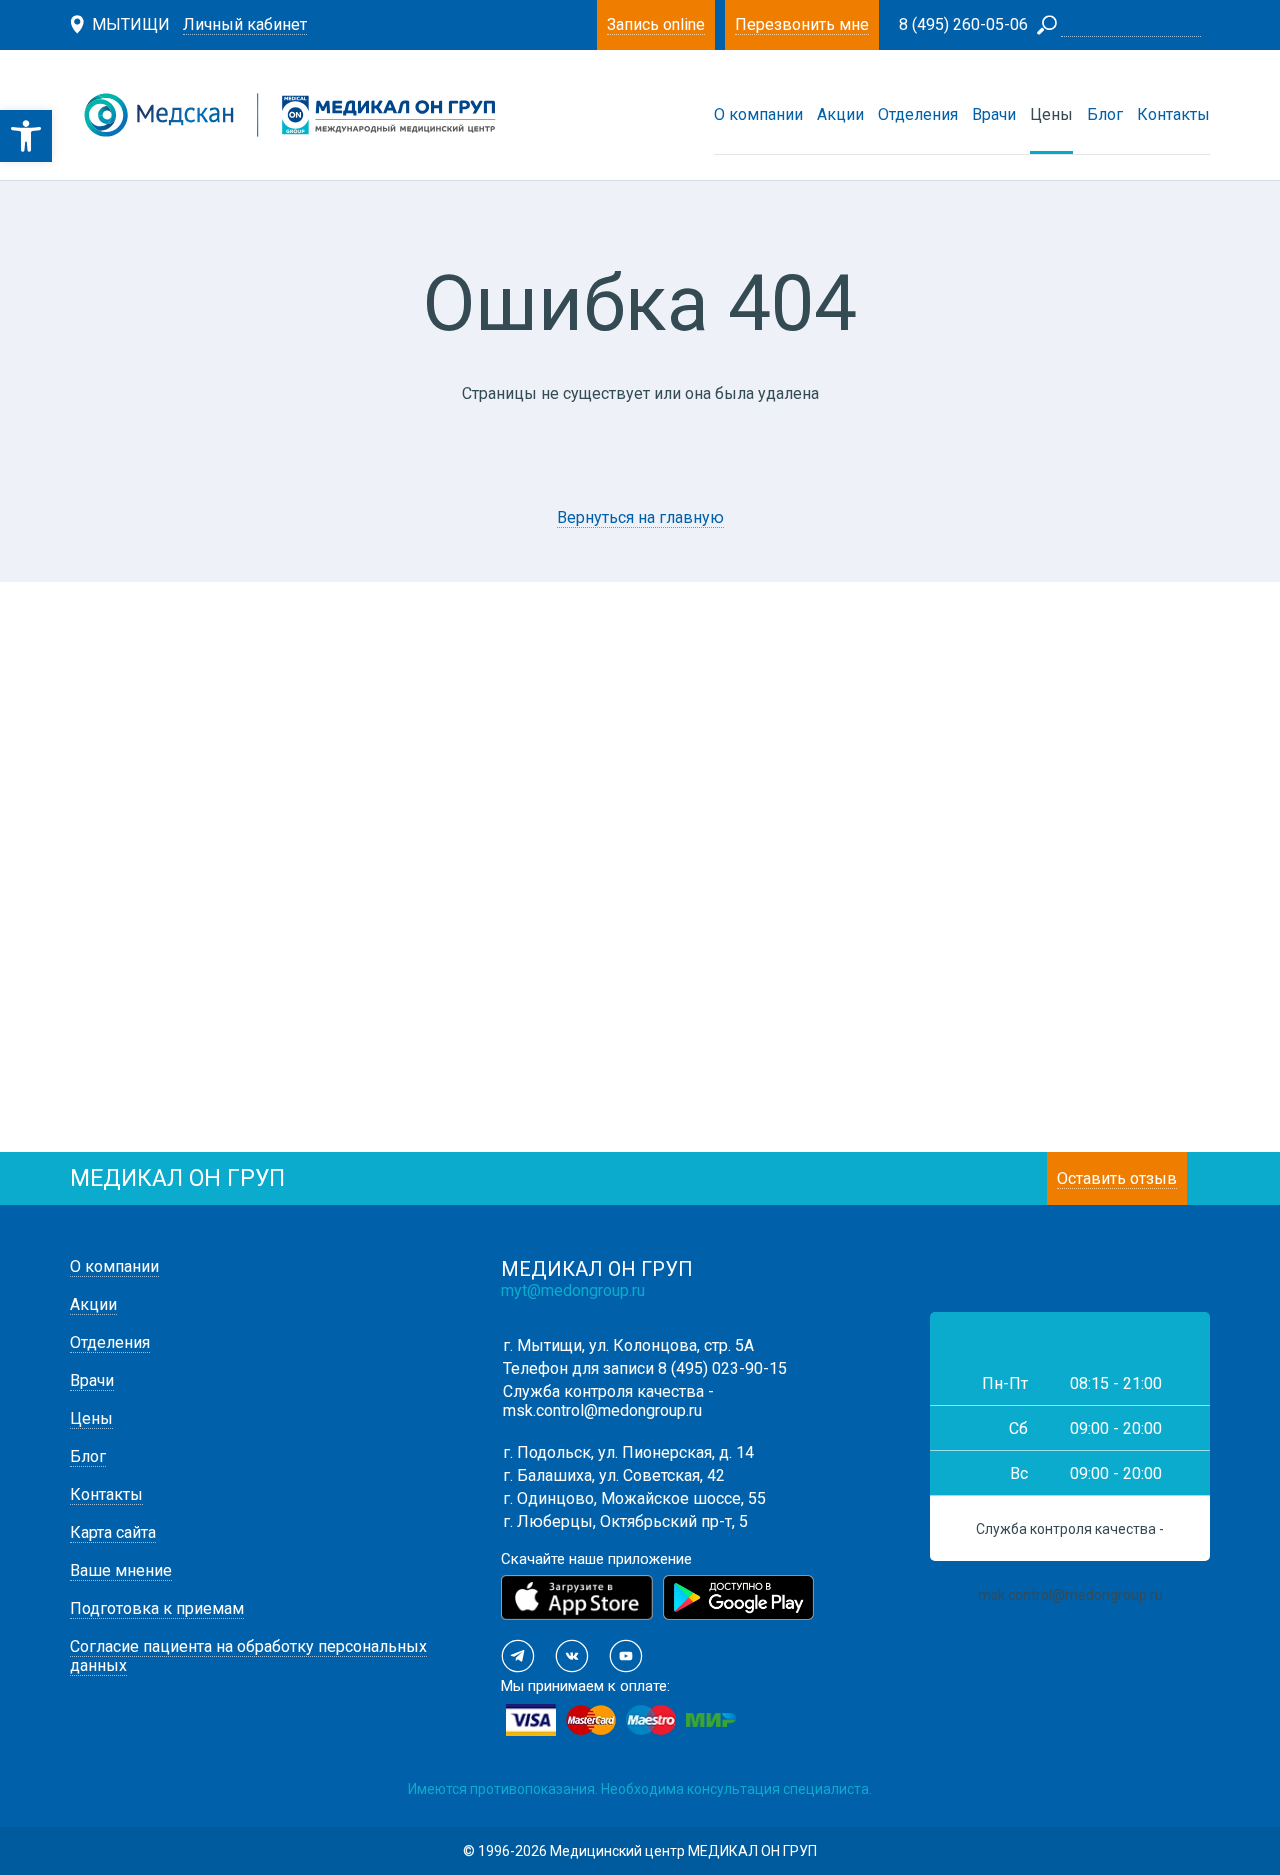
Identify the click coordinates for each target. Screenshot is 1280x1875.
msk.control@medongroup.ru (602, 1410)
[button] (26, 136)
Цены (1051, 114)
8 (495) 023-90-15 (722, 1368)
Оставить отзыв (1117, 1178)
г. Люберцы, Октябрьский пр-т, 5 (625, 1521)
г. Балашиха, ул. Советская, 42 (614, 1475)
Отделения (918, 114)
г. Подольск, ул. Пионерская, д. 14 (628, 1452)
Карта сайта (113, 1532)
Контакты (1173, 114)
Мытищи (131, 24)
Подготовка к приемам (157, 1608)
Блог (1105, 114)
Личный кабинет (245, 24)
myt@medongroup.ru (573, 1290)
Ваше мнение (121, 1570)
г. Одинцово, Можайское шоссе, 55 (634, 1498)
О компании (758, 114)
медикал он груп (177, 1178)
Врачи (994, 114)
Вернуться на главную (640, 517)
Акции (840, 114)
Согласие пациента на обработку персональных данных (248, 1656)
